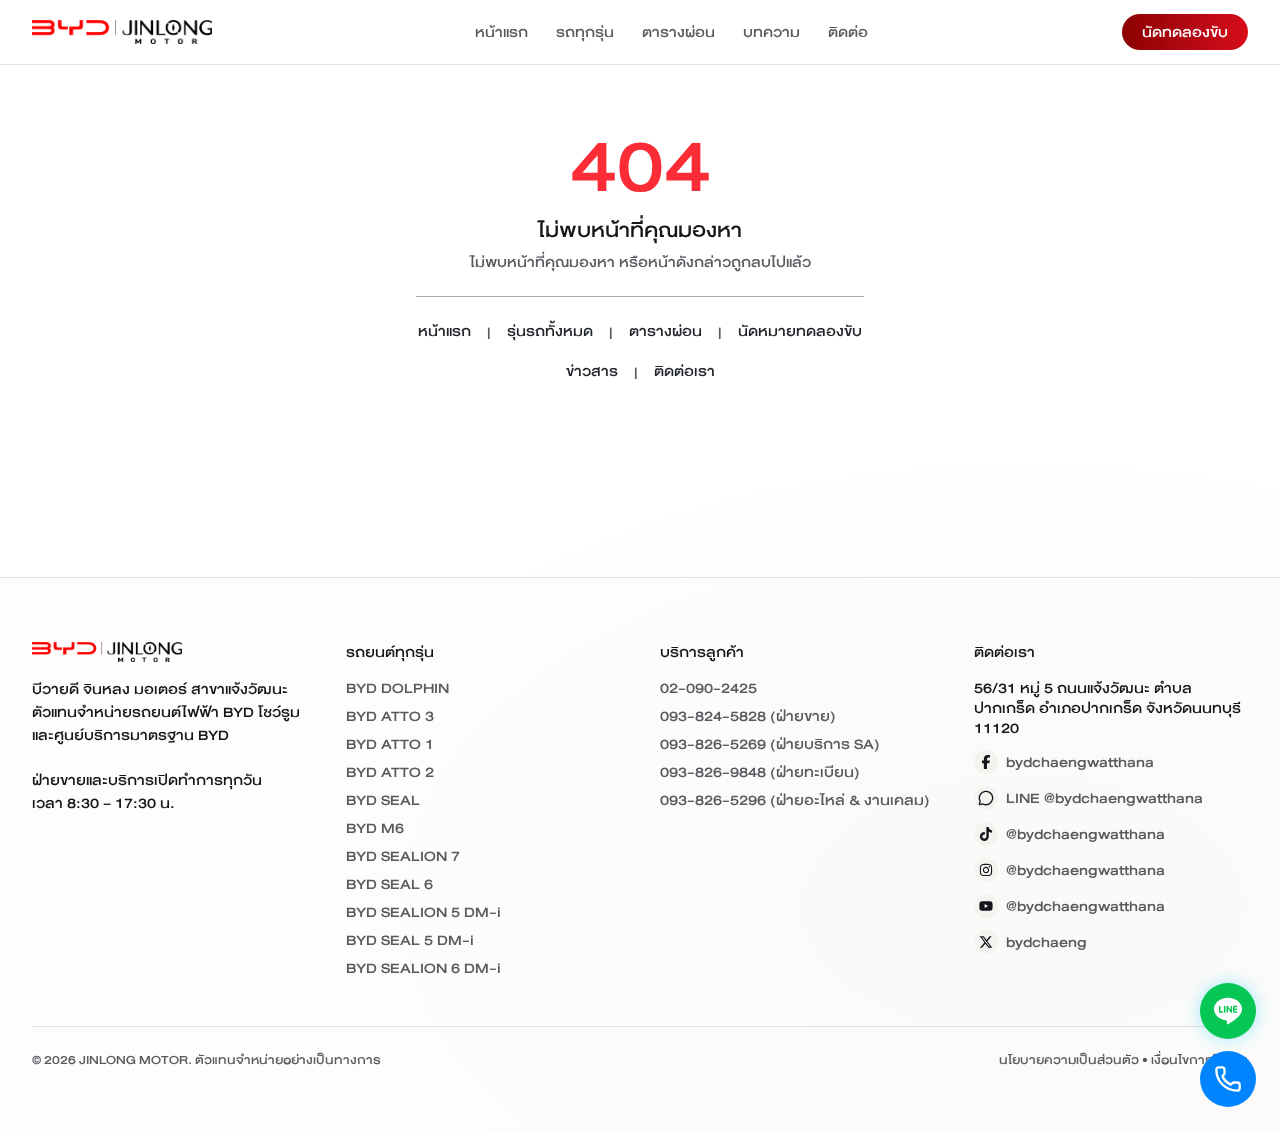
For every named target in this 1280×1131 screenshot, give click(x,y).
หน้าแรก (501, 32)
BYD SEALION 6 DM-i (423, 968)
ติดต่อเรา (684, 372)
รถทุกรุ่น (585, 32)
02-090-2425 (708, 688)
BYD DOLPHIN (397, 688)
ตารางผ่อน (678, 32)
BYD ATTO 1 (390, 744)
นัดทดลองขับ (1185, 32)
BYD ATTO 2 (390, 772)
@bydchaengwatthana (1085, 834)
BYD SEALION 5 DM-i (423, 912)
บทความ (771, 32)
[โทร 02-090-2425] (1228, 1079)
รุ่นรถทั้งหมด (550, 332)
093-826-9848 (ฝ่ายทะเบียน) (760, 772)
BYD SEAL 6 (389, 884)
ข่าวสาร (592, 372)
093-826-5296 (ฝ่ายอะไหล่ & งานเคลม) (795, 800)
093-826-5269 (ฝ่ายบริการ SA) (770, 744)
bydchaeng (1046, 942)
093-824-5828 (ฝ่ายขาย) (748, 716)
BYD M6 (375, 828)
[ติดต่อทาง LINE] (1228, 1011)
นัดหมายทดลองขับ (800, 332)
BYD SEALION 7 (403, 856)
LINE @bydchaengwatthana (1104, 798)
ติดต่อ (848, 32)
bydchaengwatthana (1080, 762)
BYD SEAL (383, 800)
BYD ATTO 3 (390, 716)
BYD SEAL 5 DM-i (410, 940)
